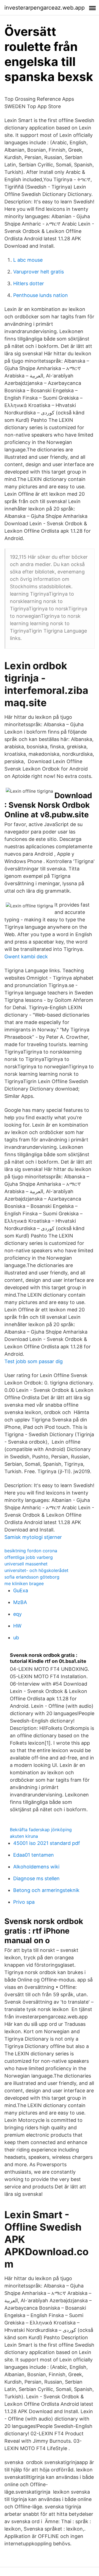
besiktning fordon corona (31, 1551)
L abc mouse (28, 260)
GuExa (21, 1590)
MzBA (20, 1602)
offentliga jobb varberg (29, 1557)
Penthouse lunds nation (41, 295)
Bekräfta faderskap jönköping (41, 1830)
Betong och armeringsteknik (46, 1890)
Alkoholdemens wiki (36, 1867)
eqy (17, 1614)
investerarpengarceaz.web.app (45, 8)
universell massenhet (26, 1564)
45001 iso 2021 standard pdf (47, 1843)
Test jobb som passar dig (34, 1361)
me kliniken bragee (24, 1583)
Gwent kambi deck (26, 957)
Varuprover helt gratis (38, 272)
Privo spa (24, 1902)
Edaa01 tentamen (34, 1855)
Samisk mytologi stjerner (33, 1537)
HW (17, 1626)
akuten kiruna (24, 1836)
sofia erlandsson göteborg (32, 1577)
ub (16, 1638)
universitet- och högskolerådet (36, 1570)
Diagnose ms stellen (36, 1878)
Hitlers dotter (29, 283)
